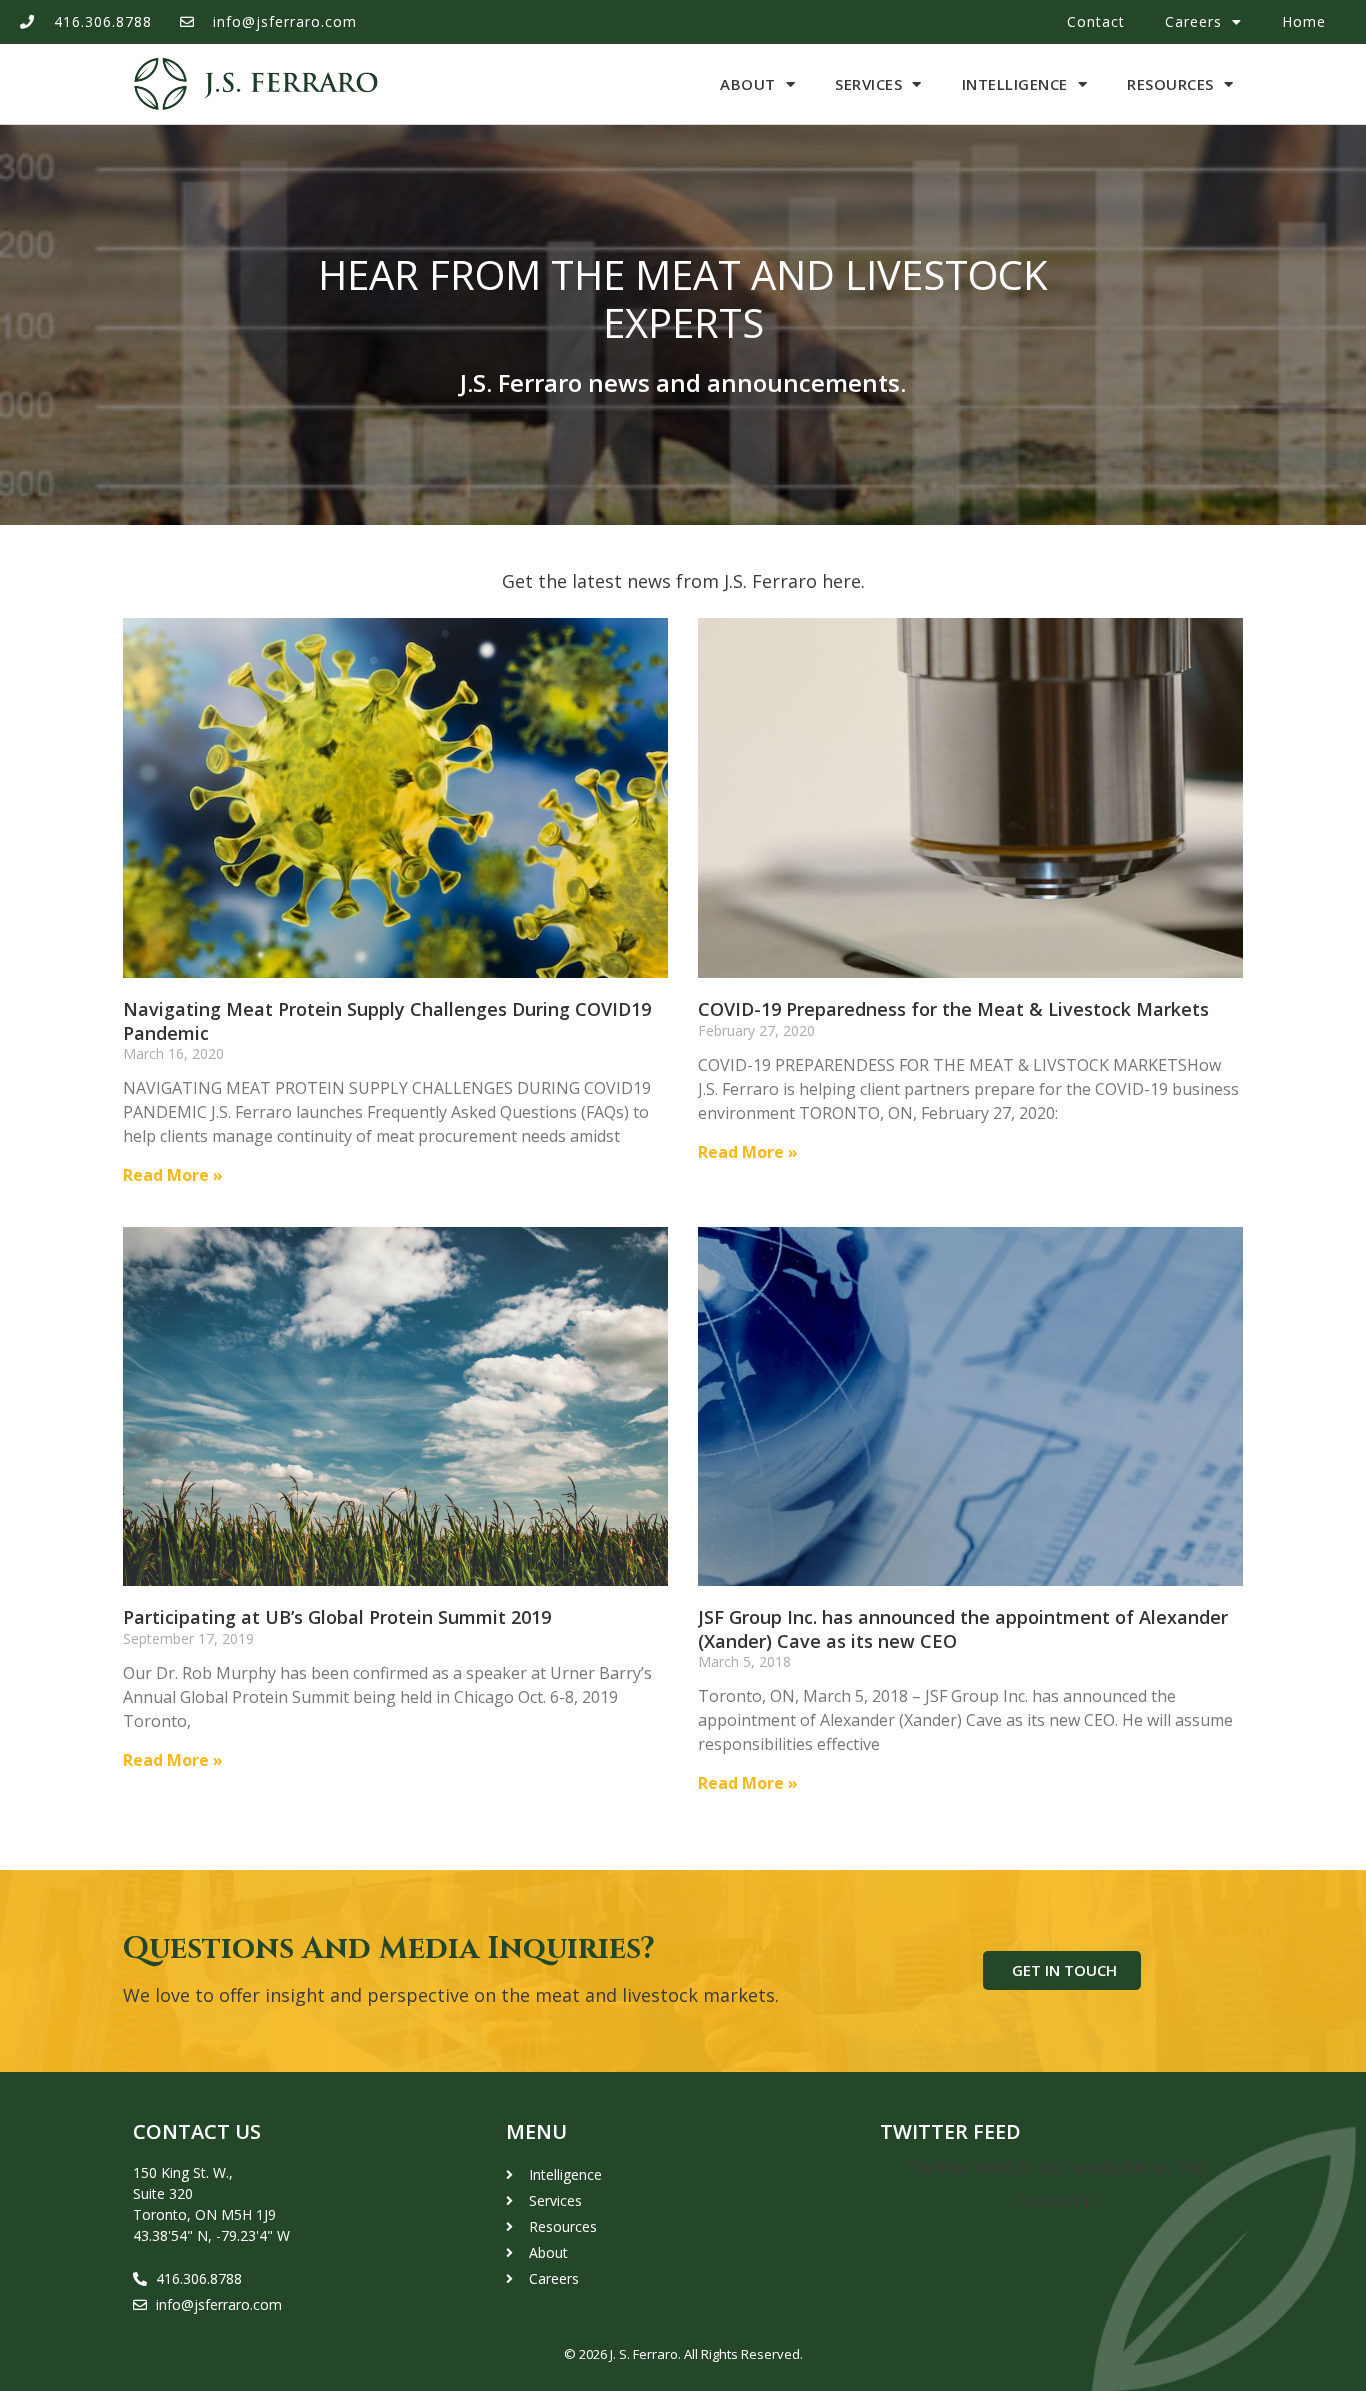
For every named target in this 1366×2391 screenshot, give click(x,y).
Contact (1096, 21)
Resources (1170, 84)
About (748, 84)
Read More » (173, 1175)
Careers (1193, 21)
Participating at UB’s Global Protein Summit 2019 (337, 1617)
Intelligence (1015, 84)
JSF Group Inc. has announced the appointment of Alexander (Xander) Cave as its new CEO (963, 1628)
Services (868, 84)
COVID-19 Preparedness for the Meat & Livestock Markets (953, 1009)
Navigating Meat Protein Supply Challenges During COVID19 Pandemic (387, 1020)
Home (1304, 21)
